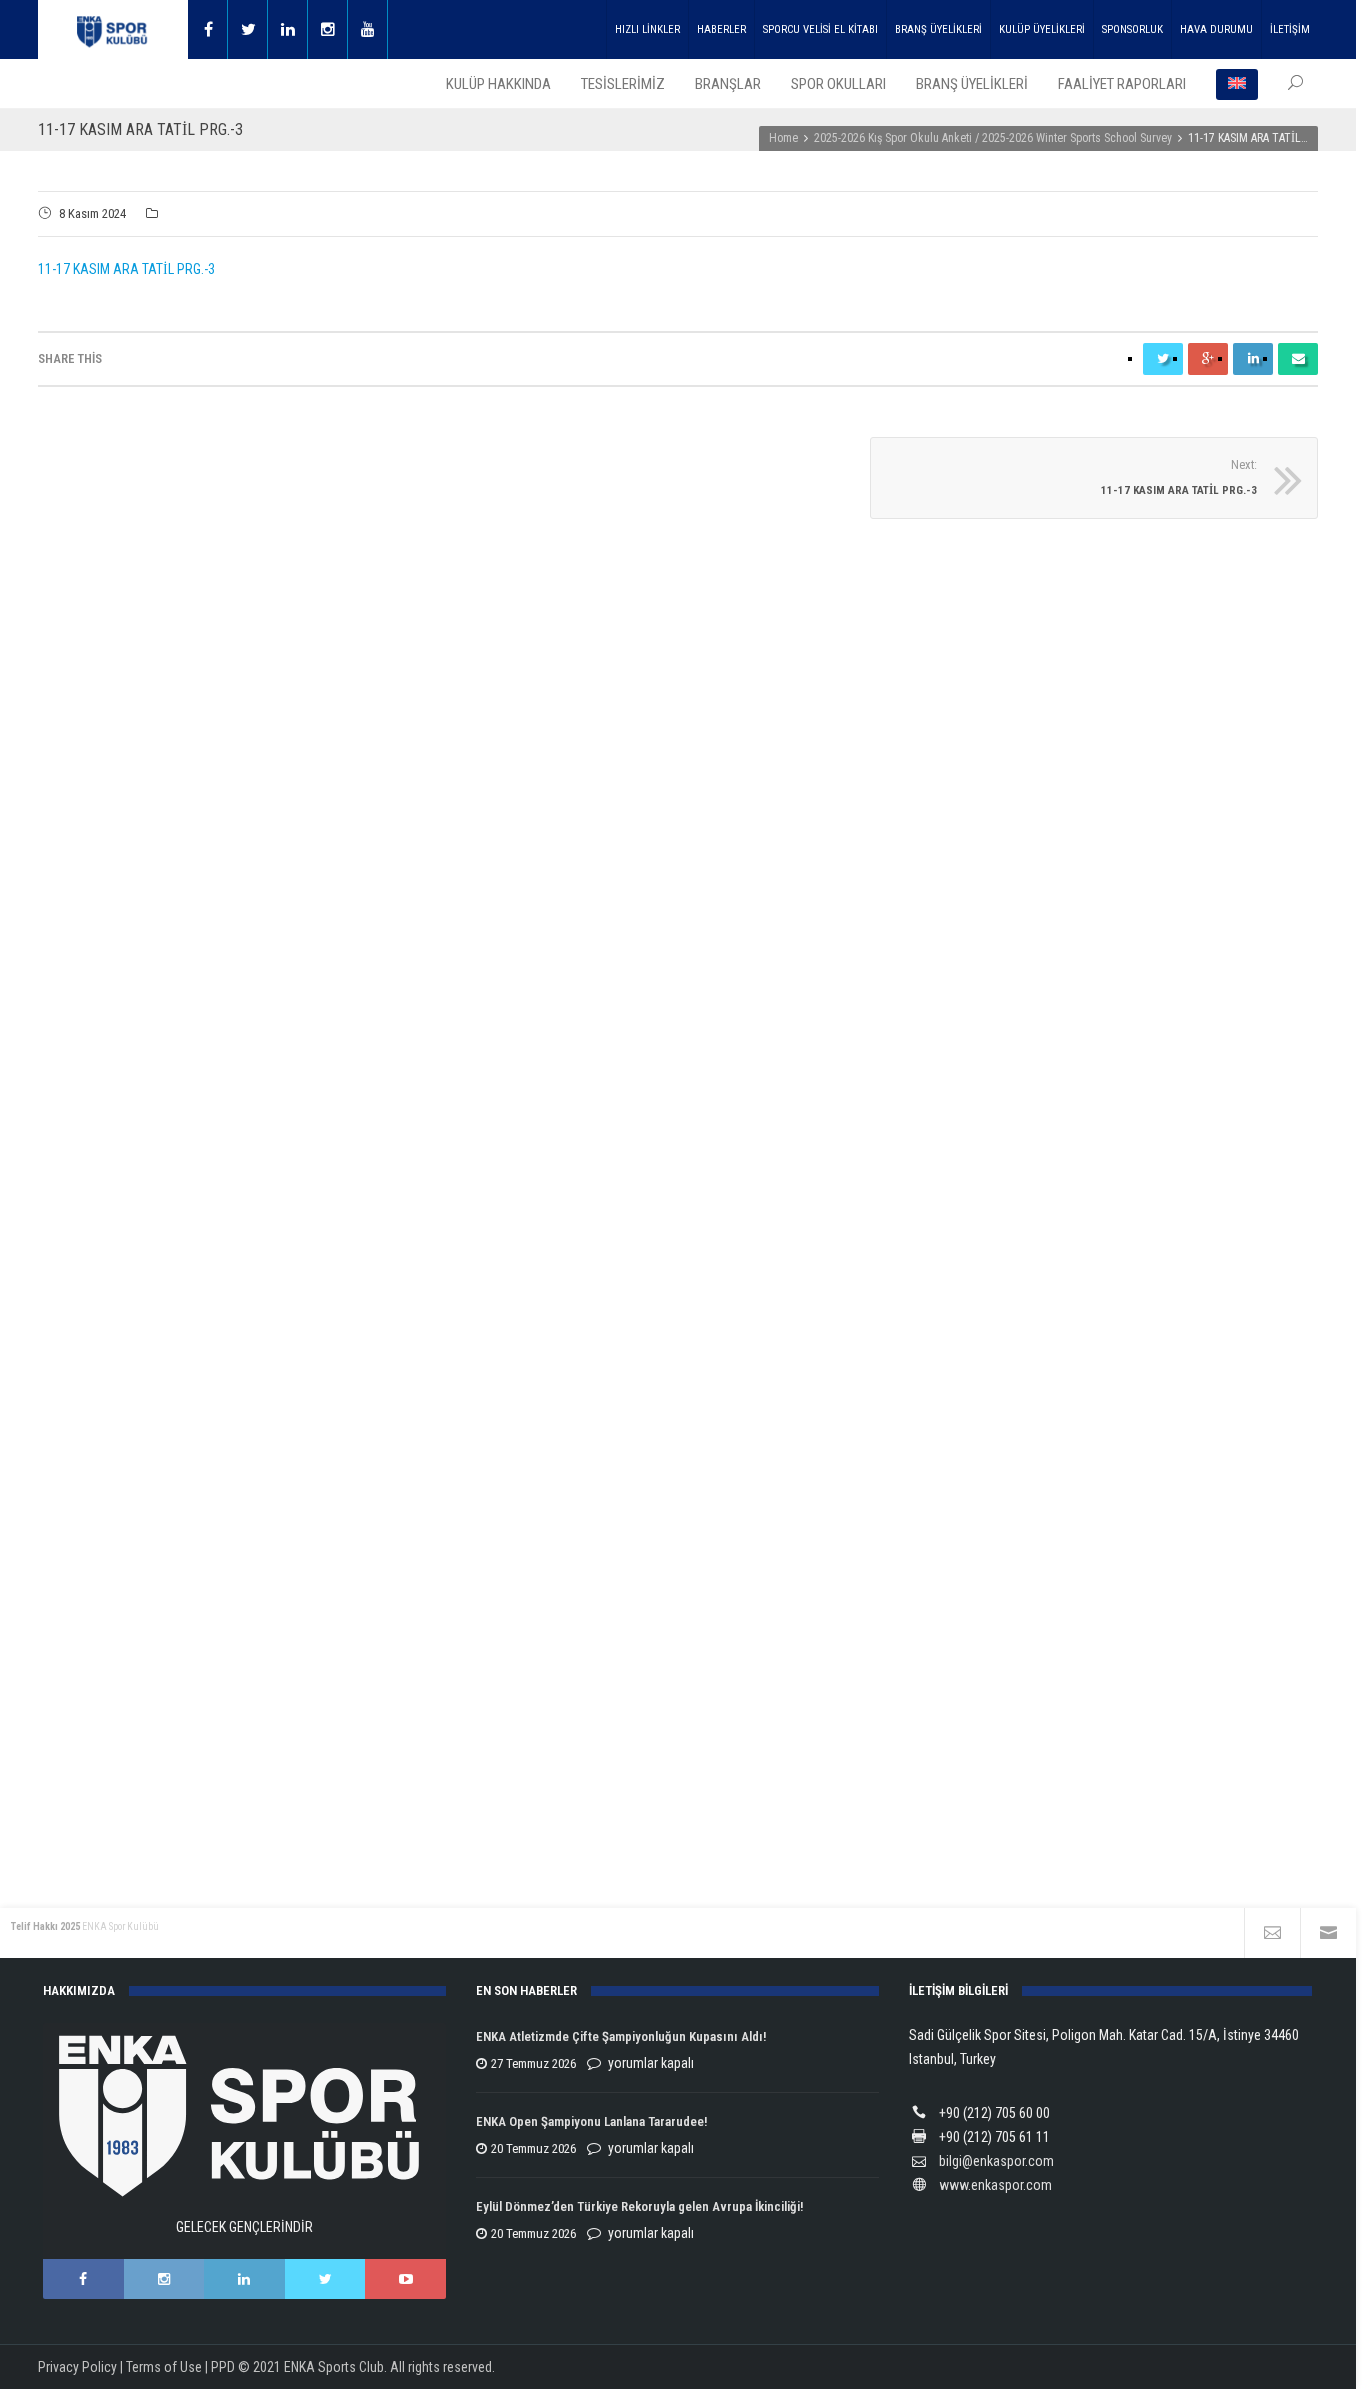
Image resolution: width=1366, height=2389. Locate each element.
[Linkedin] (288, 29)
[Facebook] (208, 29)
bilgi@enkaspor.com (996, 2161)
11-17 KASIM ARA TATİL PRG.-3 (126, 269)
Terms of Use (164, 2367)
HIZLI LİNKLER (647, 29)
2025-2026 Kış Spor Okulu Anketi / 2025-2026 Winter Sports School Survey (993, 138)
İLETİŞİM (1290, 29)
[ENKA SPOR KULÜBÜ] (113, 29)
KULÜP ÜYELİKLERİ (1042, 29)
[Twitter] (248, 29)
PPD (223, 2367)
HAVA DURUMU (1216, 29)
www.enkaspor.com (995, 2185)
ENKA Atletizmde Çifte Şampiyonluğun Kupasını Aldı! (622, 2036)
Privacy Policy (77, 2367)
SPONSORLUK (1132, 29)
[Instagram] (328, 29)
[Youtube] (368, 29)
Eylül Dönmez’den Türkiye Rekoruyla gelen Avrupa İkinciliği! (639, 2206)
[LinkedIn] (244, 2279)
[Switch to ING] (1237, 84)
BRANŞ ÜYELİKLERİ (938, 29)
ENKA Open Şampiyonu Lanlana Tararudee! (591, 2121)
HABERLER (721, 29)
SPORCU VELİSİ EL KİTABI (820, 29)
